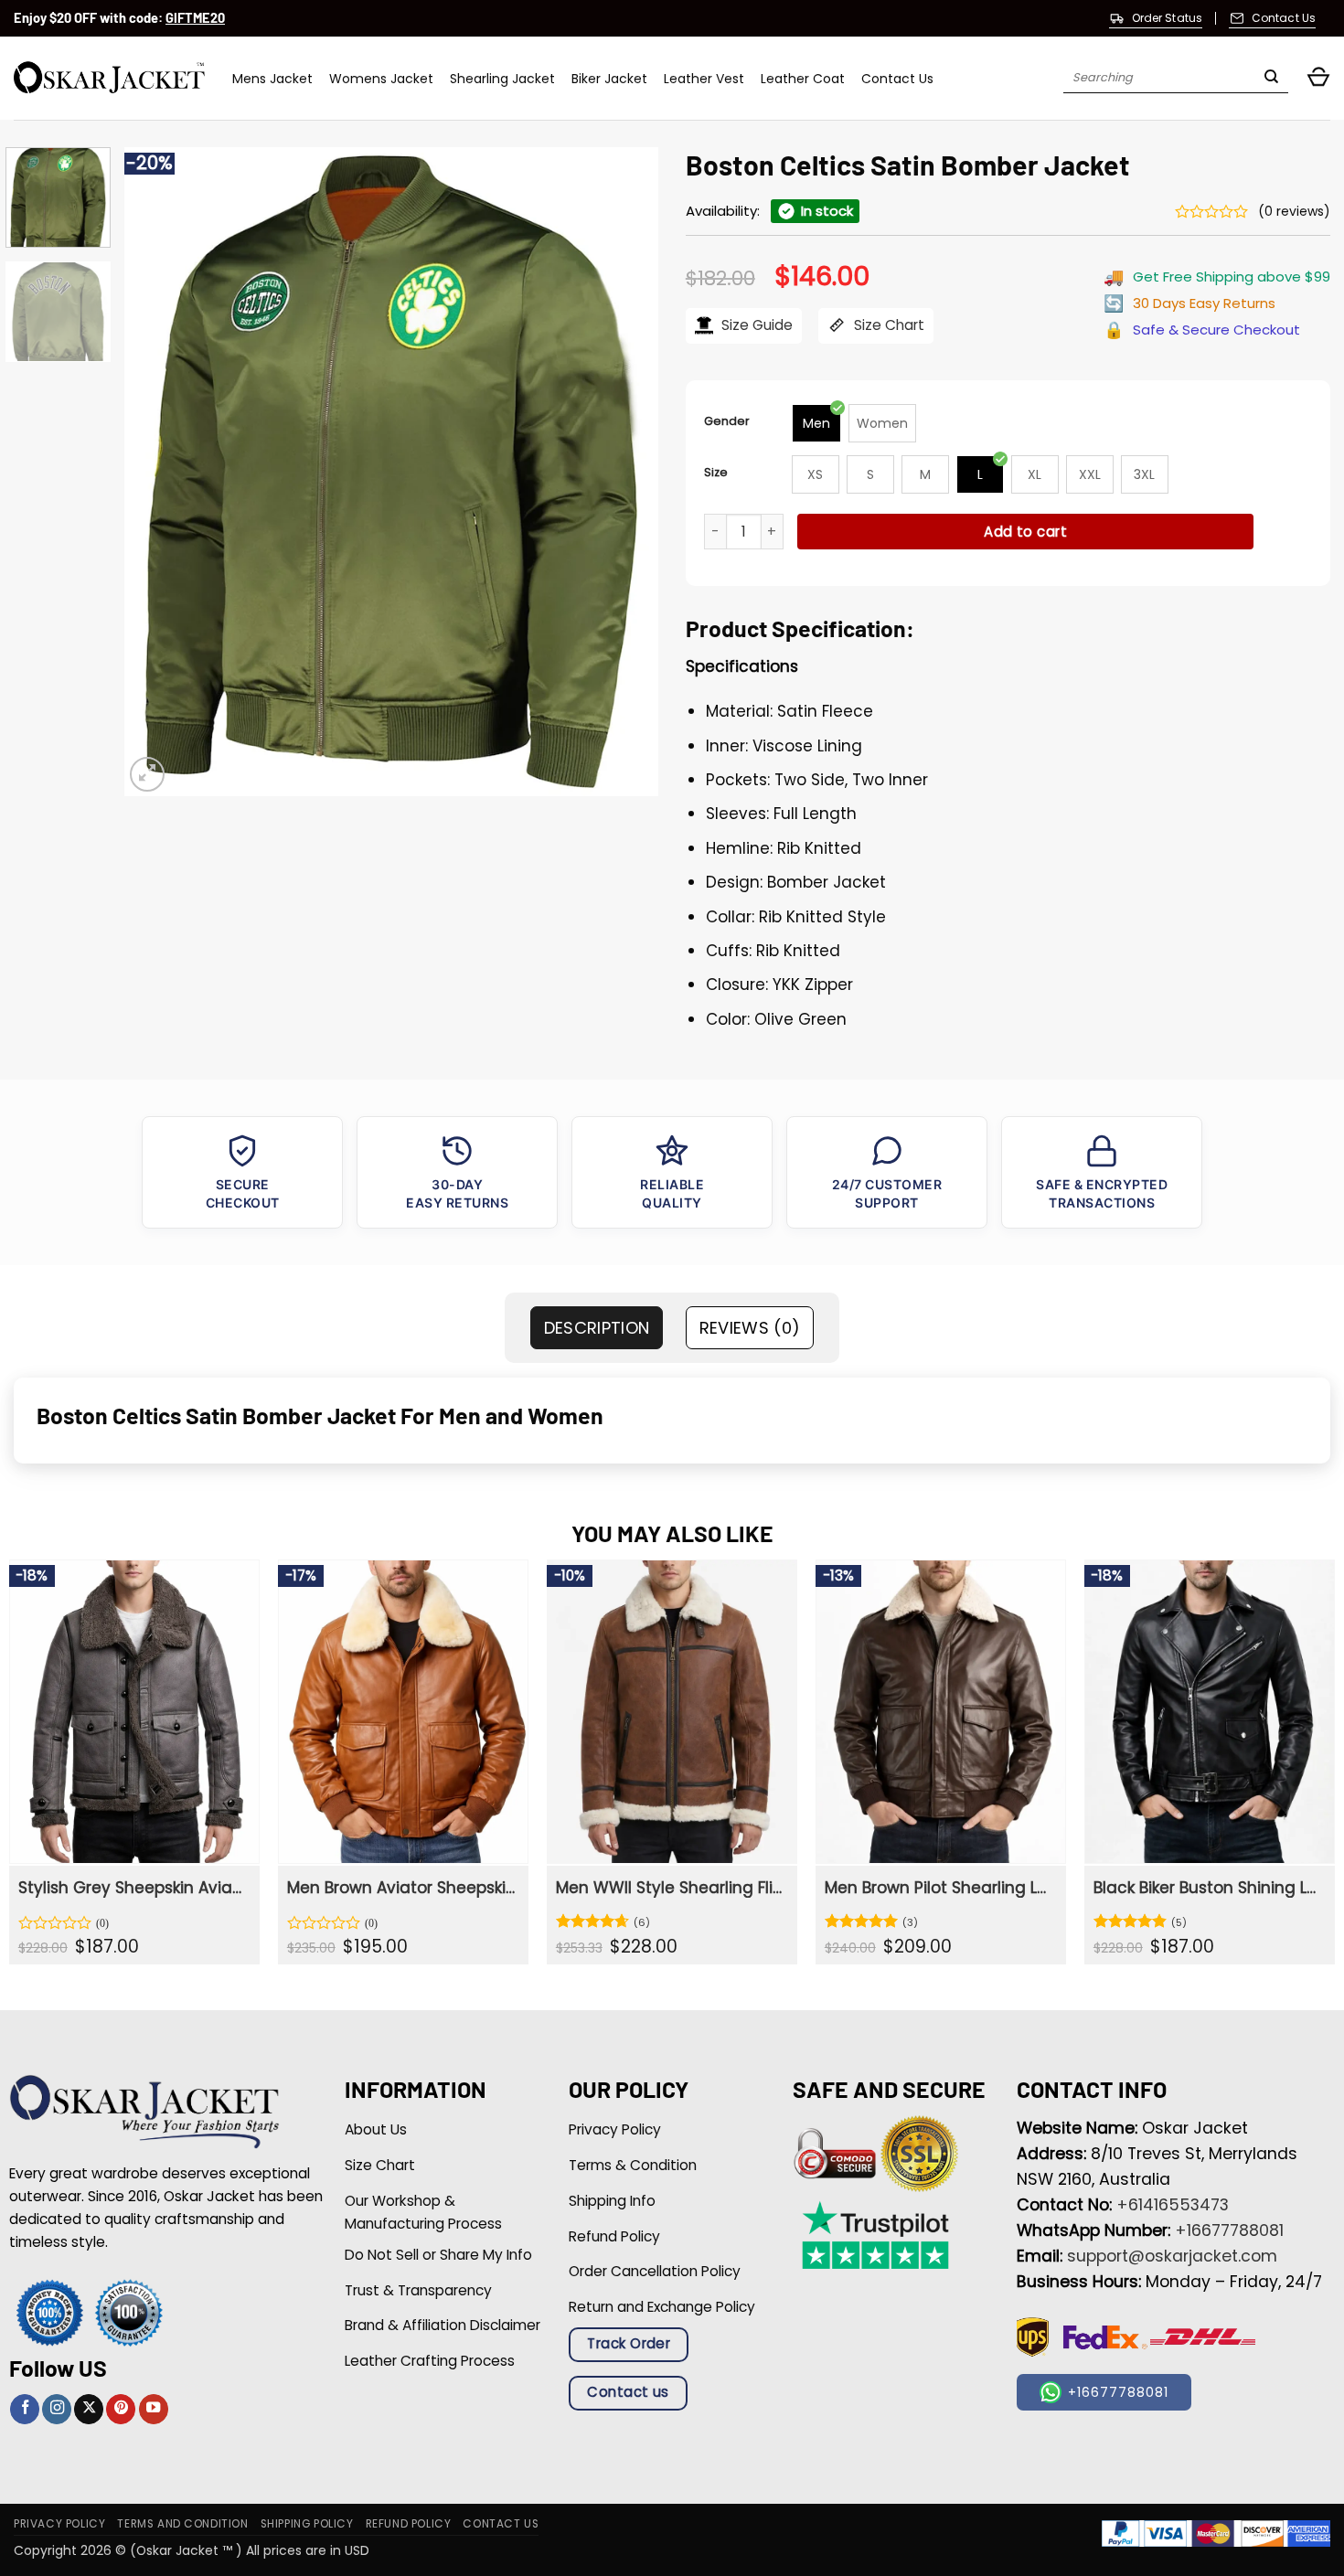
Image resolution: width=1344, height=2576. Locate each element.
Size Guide (755, 325)
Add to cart (1025, 532)
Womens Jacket (381, 79)
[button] (1318, 78)
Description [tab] (597, 1328)
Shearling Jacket (502, 79)
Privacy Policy (59, 2524)
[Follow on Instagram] (57, 2409)
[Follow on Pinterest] (121, 2409)
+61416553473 (1173, 2205)
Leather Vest (704, 79)
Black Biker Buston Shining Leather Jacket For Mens (1207, 1888)
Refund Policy (409, 2524)
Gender (727, 421)
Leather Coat (803, 79)
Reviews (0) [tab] (750, 1328)
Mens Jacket (272, 79)
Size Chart (887, 325)
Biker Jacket (609, 79)
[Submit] (1271, 79)
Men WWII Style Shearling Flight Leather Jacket (670, 1888)
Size (716, 472)
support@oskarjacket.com (1172, 2256)
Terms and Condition (182, 2524)
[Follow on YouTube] (154, 2409)
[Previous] (158, 472)
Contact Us (897, 79)
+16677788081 (1229, 2230)
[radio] (816, 423)
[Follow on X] (89, 2409)
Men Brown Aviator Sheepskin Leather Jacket (401, 1888)
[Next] (624, 472)
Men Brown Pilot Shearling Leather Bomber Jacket (939, 1888)
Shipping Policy (307, 2524)
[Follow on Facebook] (25, 2409)
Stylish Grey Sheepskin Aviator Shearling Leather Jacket (132, 1888)
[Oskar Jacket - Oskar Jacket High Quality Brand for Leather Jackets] (109, 78)
